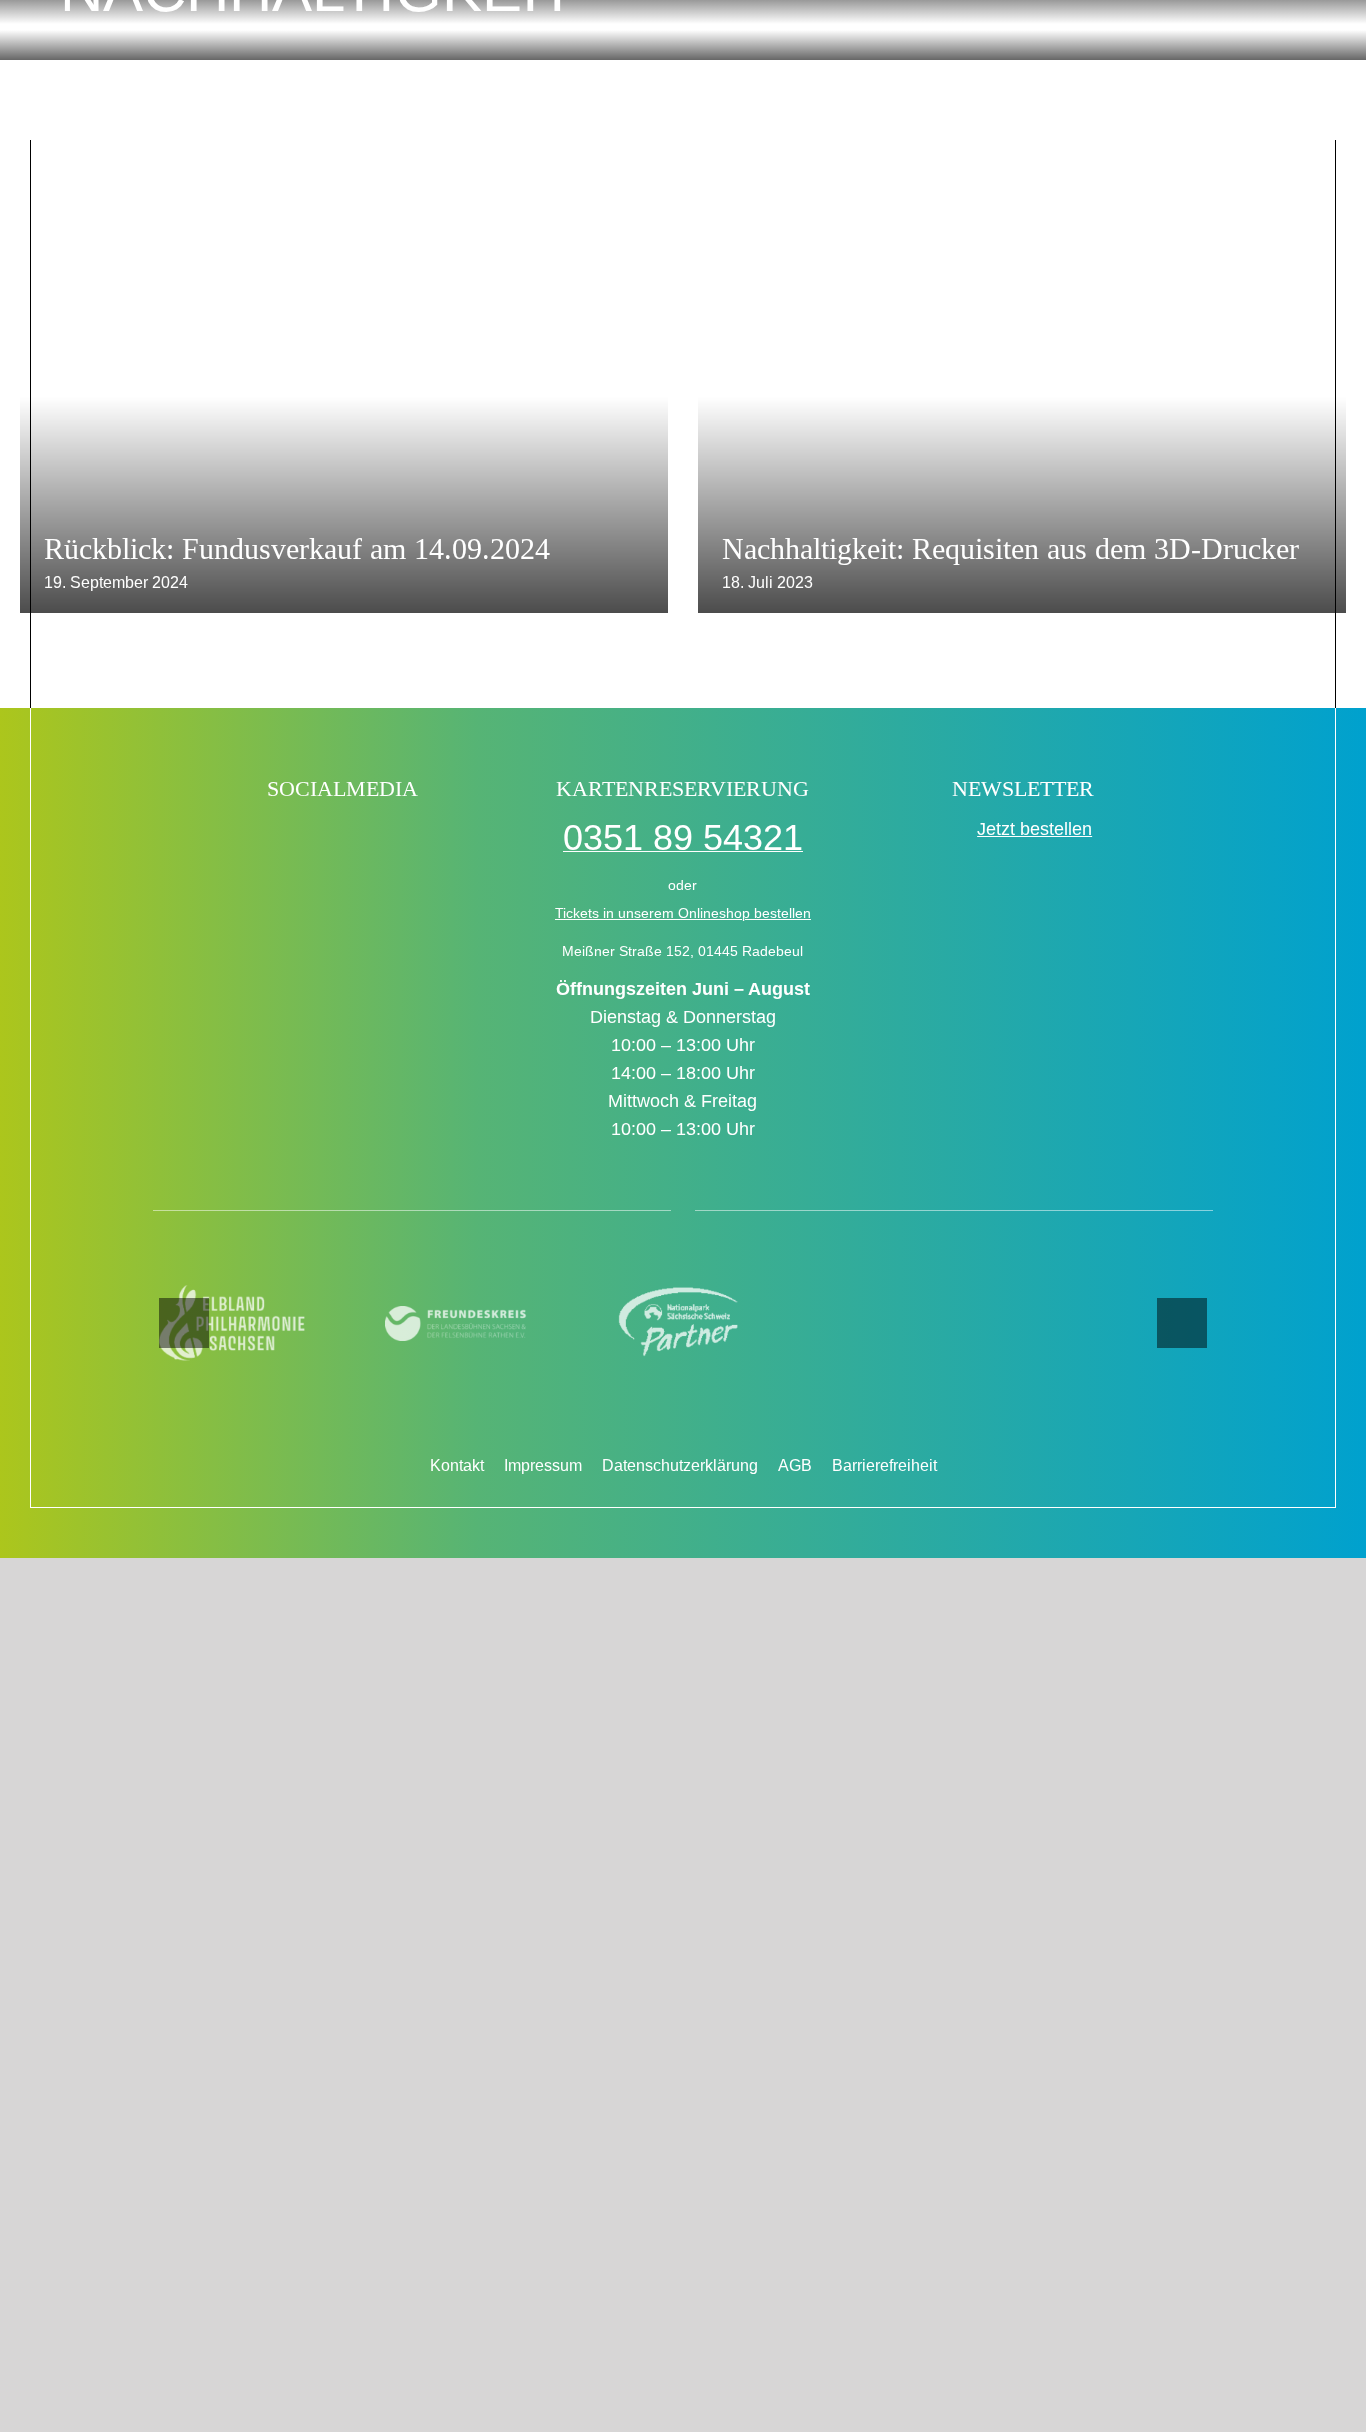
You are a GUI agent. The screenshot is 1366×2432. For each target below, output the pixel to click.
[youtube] (407, 840)
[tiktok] (278, 840)
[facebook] (235, 840)
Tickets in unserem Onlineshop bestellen (683, 913)
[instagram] (364, 840)
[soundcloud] (450, 840)
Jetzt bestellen (1034, 829)
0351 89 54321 (683, 837)
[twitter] (321, 840)
